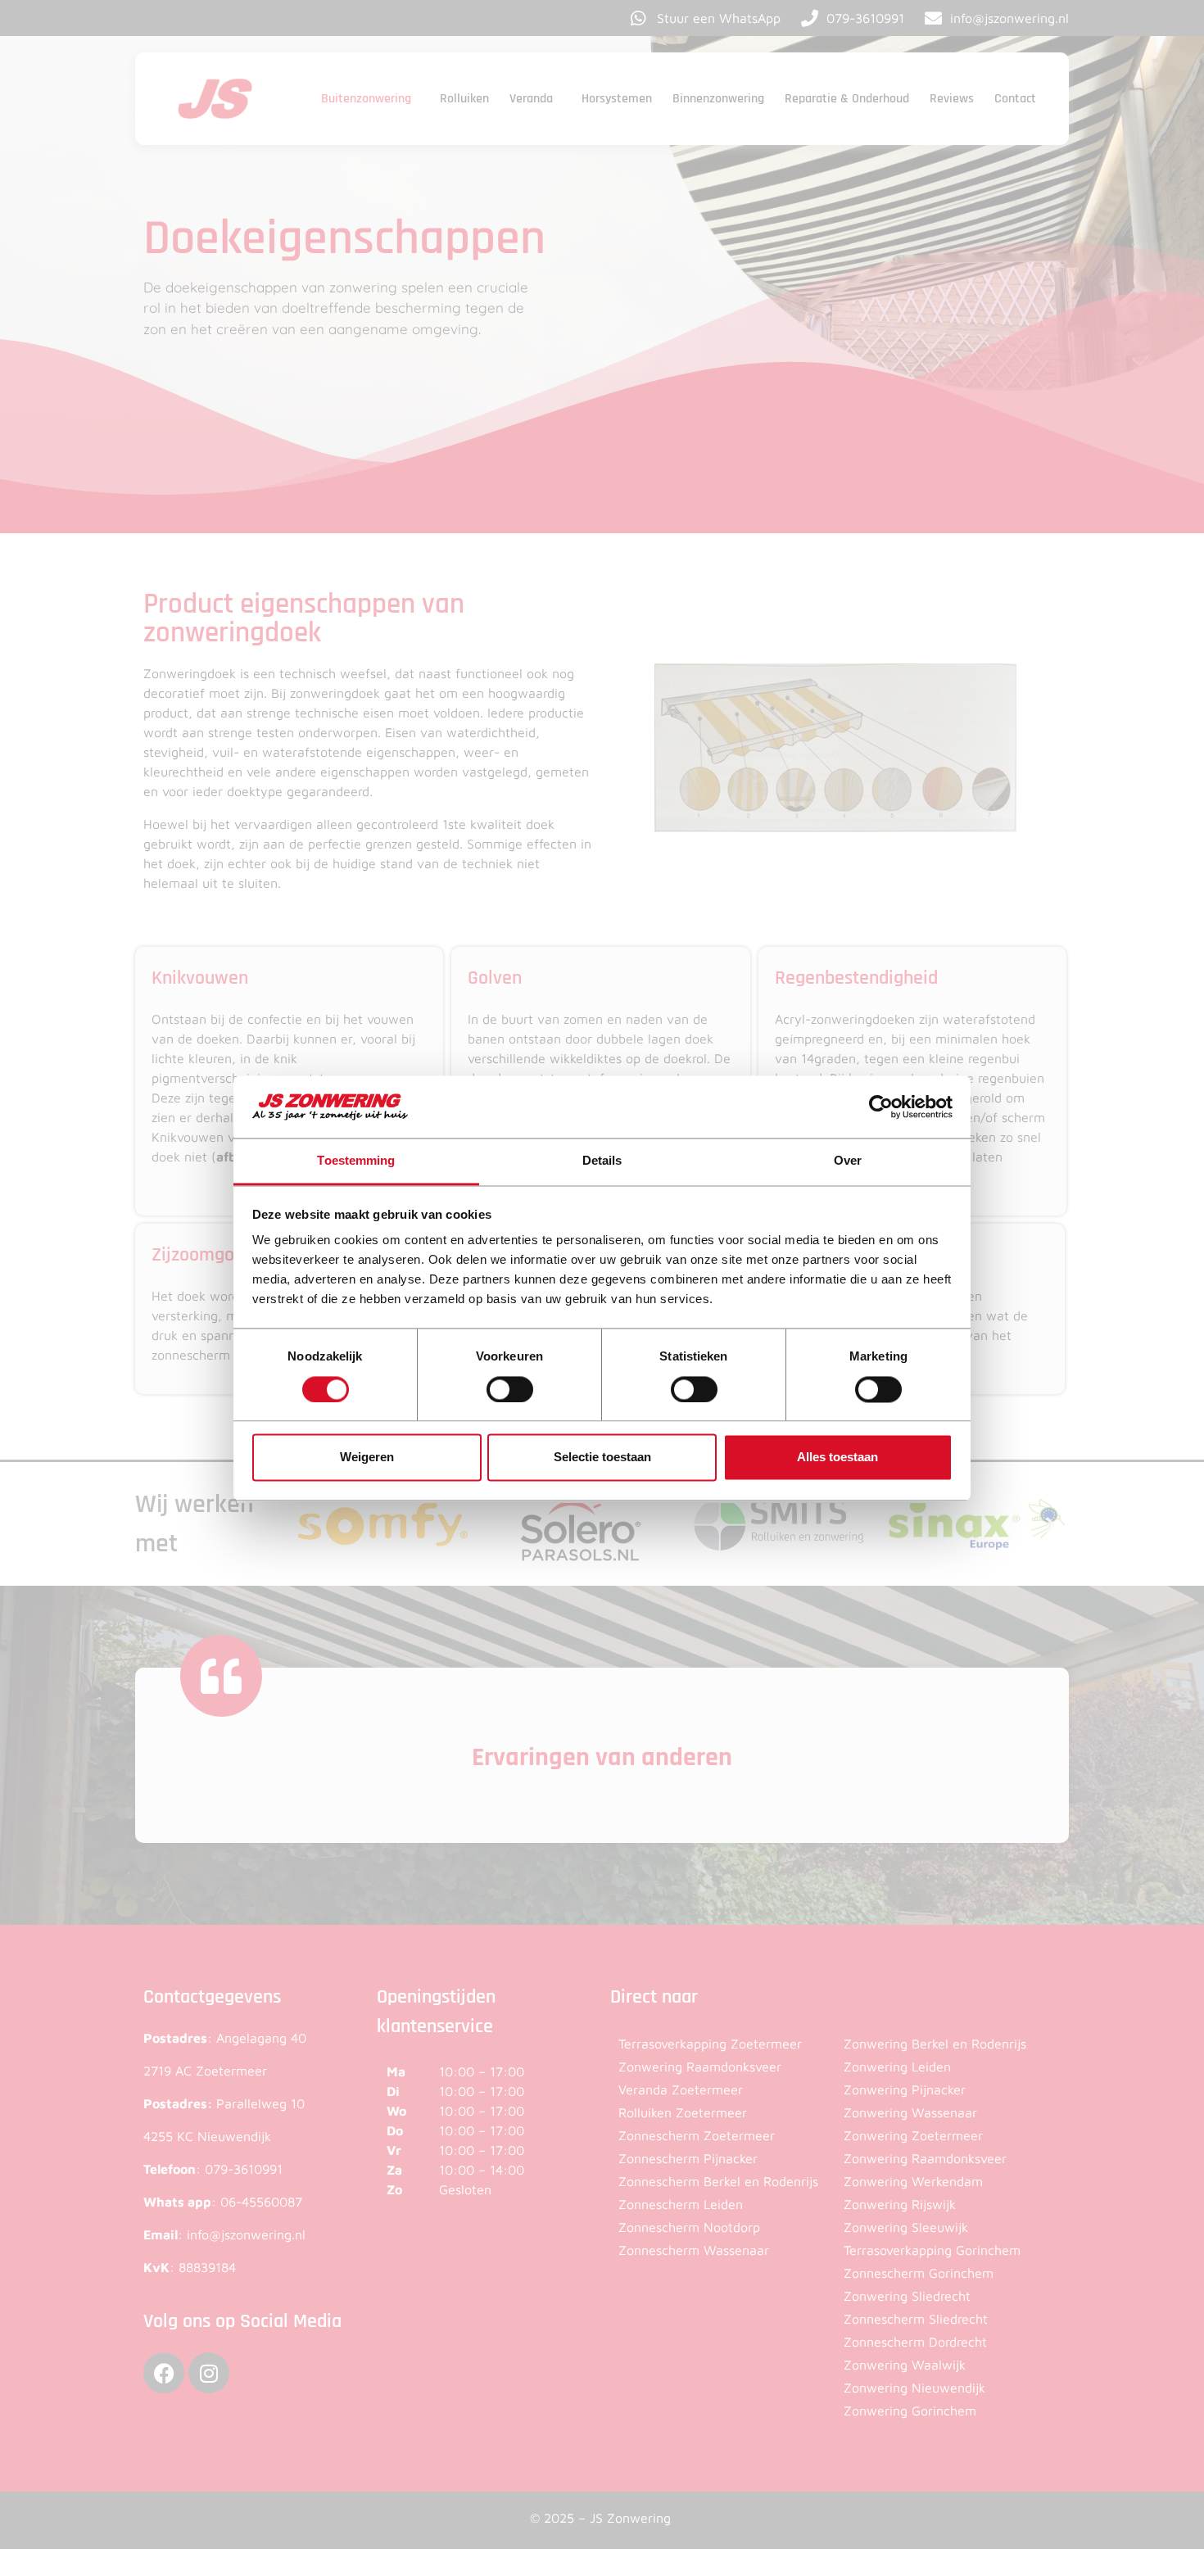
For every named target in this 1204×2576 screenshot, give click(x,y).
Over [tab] (848, 1161)
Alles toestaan (837, 1458)
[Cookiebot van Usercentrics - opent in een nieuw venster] (881, 1107)
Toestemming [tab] (356, 1161)
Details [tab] (602, 1161)
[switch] (510, 1389)
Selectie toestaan (602, 1458)
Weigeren (367, 1458)
